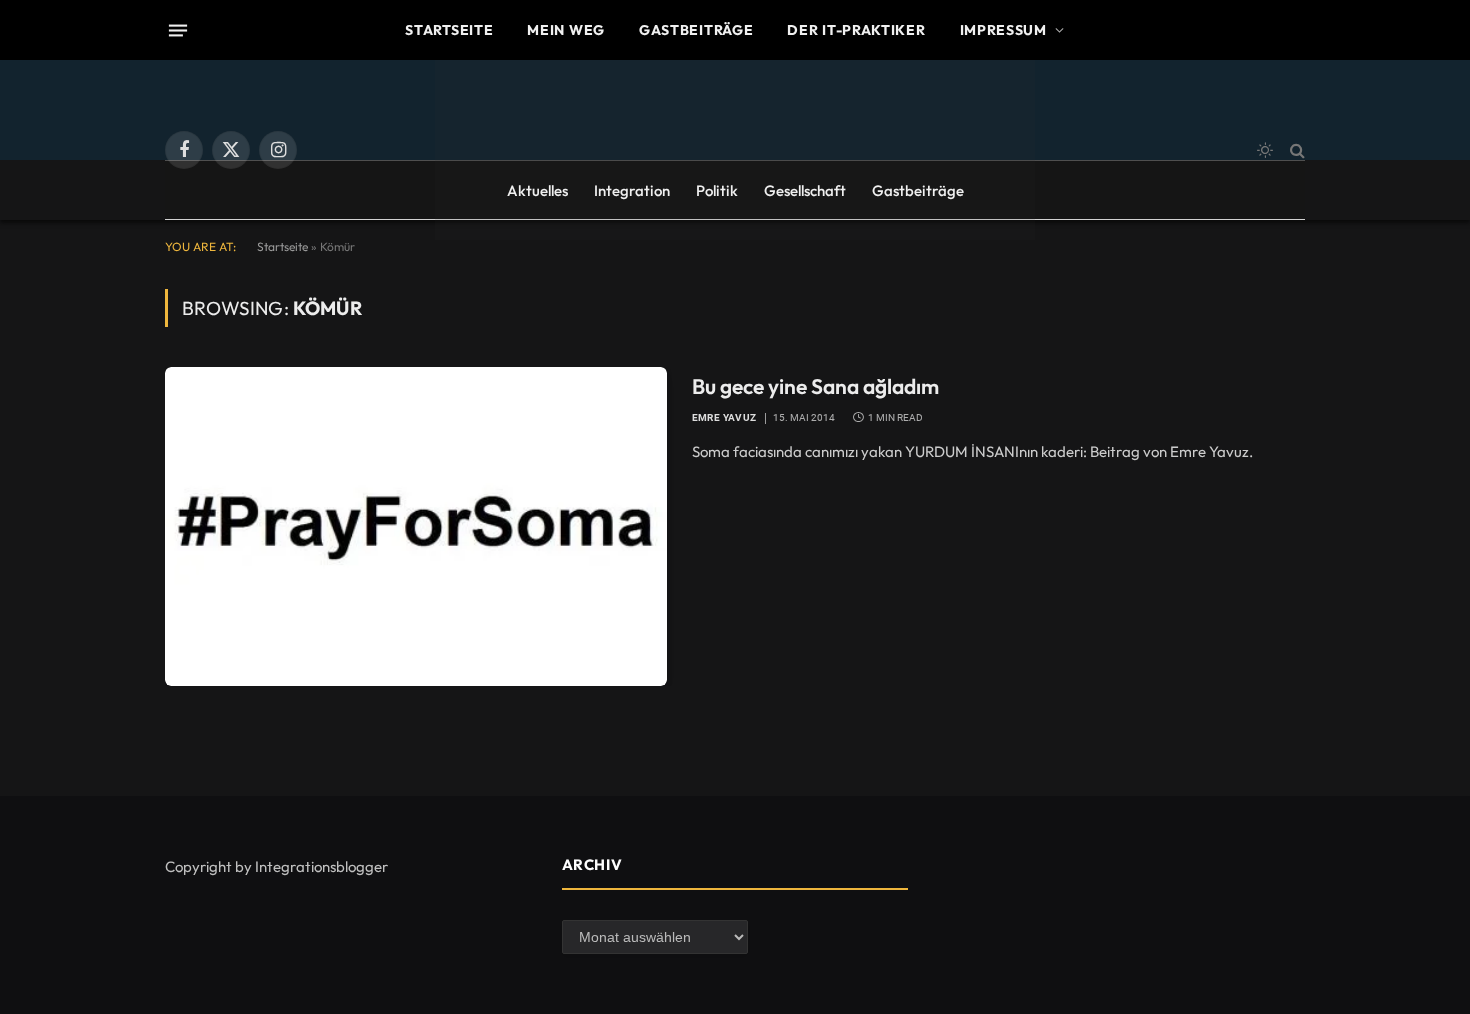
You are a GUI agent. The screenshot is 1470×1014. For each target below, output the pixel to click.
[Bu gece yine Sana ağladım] (416, 526)
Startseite (449, 30)
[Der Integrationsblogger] (735, 150)
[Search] (1295, 150)
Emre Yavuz (724, 417)
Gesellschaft (805, 190)
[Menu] (178, 30)
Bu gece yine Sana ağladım (815, 386)
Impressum (1003, 30)
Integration (632, 190)
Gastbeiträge (696, 30)
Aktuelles (537, 190)
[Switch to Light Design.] (1265, 150)
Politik (717, 190)
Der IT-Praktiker (856, 30)
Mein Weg (566, 30)
